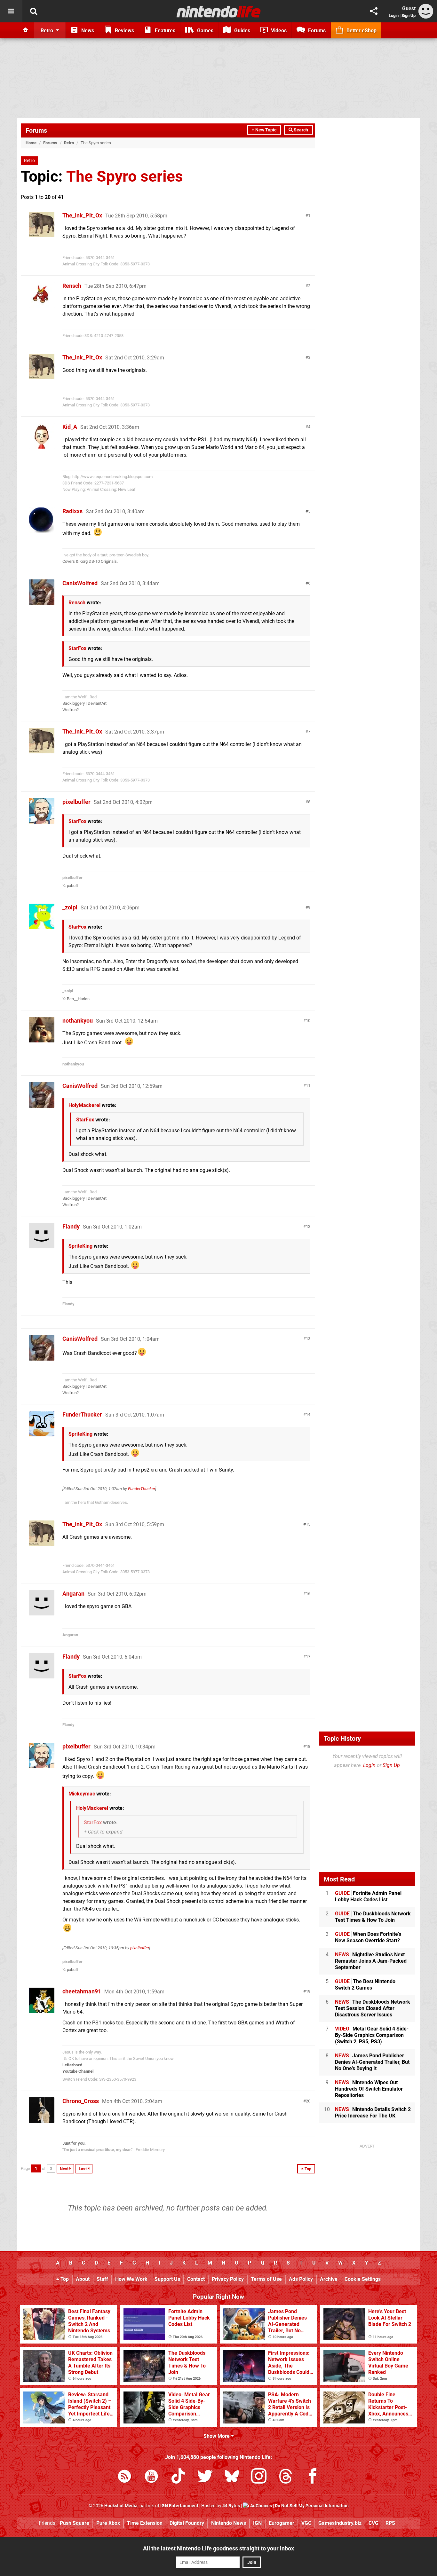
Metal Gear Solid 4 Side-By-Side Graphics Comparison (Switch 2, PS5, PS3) (372, 2035)
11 (308, 1086)
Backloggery (74, 703)
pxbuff (73, 886)
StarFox (77, 648)
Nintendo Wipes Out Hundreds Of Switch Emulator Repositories (369, 2089)
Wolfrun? (71, 710)
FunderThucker (82, 1414)
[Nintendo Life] (219, 12)
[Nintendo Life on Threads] (286, 2477)
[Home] (26, 30)
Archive (329, 2279)
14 (308, 1414)
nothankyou (78, 1021)
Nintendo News (229, 2523)
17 (308, 1657)
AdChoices (261, 2506)
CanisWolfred (80, 583)
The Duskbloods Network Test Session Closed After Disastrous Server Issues (373, 2008)
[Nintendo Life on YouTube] (151, 2477)
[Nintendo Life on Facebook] (313, 2477)
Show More (217, 2436)
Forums (36, 130)
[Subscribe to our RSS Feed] (124, 2477)
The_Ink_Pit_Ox (82, 215)
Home (31, 143)
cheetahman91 (82, 1991)
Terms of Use (266, 2279)
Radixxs (72, 511)
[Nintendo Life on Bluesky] (232, 2477)
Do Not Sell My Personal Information (312, 2506)
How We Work (131, 2279)
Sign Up (409, 16)
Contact (196, 2279)
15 (308, 1524)
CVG (373, 2523)
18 (308, 1746)
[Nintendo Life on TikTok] (178, 2477)
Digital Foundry (187, 2523)
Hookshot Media (121, 2506)
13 (308, 1339)
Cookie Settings (363, 2279)
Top (64, 2279)
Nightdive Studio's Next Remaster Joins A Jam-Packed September (371, 1961)
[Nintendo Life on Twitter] (205, 2477)
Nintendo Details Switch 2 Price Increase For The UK (373, 2113)
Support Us (167, 2279)
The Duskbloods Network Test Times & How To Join (373, 1917)
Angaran (73, 1594)
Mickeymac (82, 1794)
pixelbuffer (76, 802)
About (83, 2279)
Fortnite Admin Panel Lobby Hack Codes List (368, 1896)
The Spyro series (125, 176)
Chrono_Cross (81, 2101)
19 (308, 1991)
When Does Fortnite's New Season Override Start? (368, 1937)
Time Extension (145, 2523)
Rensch (72, 286)
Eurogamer (282, 2523)
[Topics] (11, 11)
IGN (257, 2523)
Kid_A (70, 427)
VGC (306, 2523)
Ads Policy (301, 2279)
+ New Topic (264, 130)
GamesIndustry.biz (340, 2523)
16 (308, 1594)
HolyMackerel (84, 1105)
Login (394, 16)
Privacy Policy (228, 2279)
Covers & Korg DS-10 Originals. (90, 561)
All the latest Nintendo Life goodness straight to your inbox (219, 2548)
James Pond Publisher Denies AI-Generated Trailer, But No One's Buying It (372, 2062)
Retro (69, 143)
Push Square (75, 2523)
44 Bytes (231, 2506)
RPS (390, 2523)
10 (308, 1021)
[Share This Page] (374, 11)
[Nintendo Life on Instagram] (259, 2477)
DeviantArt (97, 703)
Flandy (71, 1226)
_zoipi (70, 907)
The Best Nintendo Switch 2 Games (365, 1985)
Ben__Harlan (78, 999)
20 (308, 2101)
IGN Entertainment (179, 2506)
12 (308, 1226)
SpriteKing (80, 1246)
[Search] (34, 11)
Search (300, 130)
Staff (102, 2279)
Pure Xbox (108, 2523)
